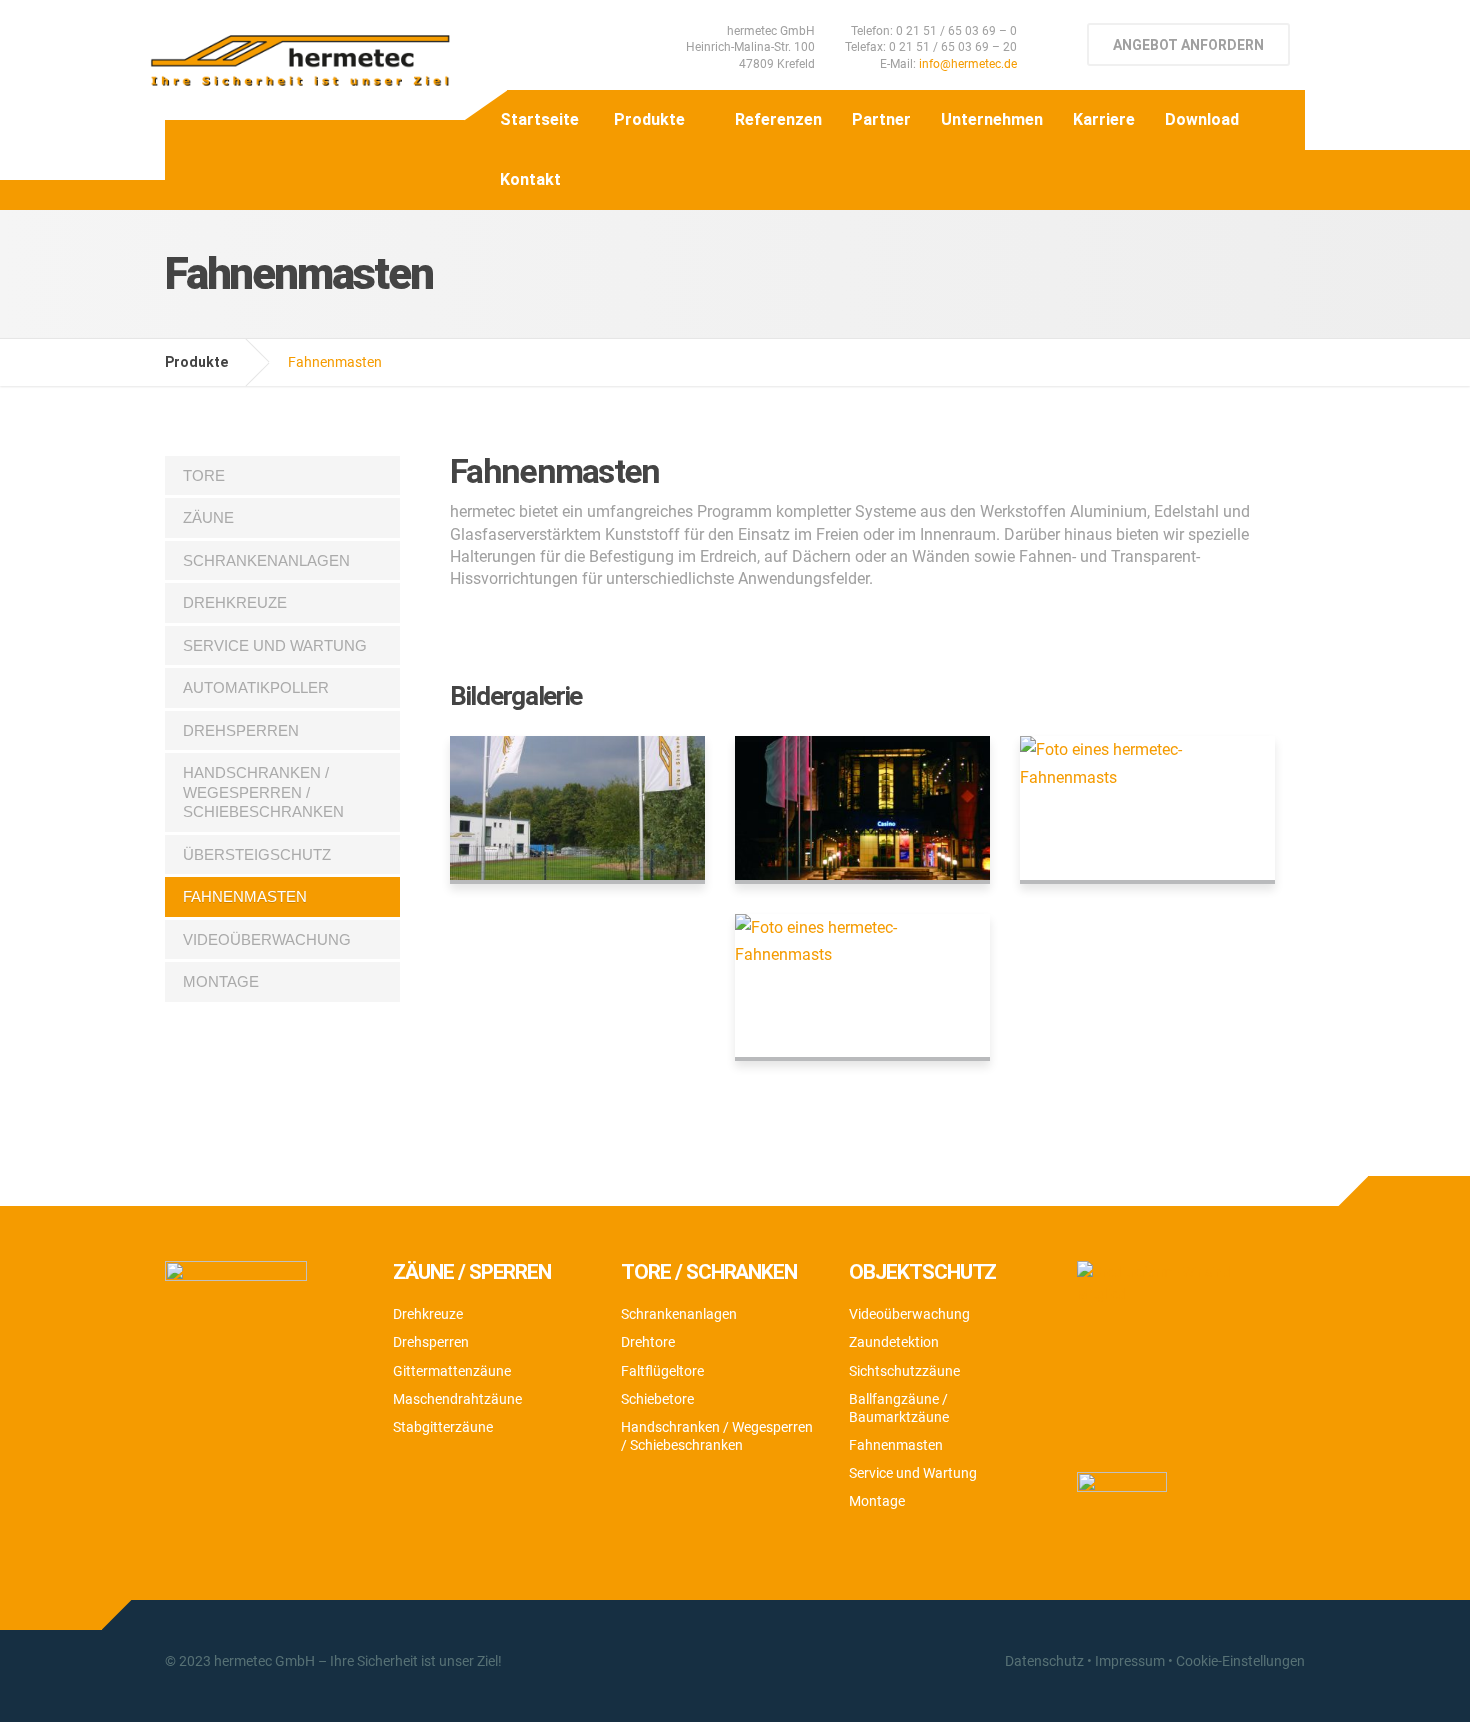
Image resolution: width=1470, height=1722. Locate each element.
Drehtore (648, 1342)
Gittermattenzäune (452, 1371)
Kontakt (530, 179)
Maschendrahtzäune (457, 1399)
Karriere (1104, 119)
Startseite (539, 119)
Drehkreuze (235, 602)
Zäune (208, 517)
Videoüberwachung (267, 939)
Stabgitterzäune (443, 1427)
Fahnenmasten (245, 896)
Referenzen (778, 119)
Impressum (1130, 1661)
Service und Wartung (275, 645)
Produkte (649, 119)
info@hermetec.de (968, 64)
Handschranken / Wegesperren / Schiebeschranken (263, 792)
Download (1202, 119)
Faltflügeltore (662, 1371)
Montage (221, 981)
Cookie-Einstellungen (1240, 1661)
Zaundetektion (894, 1342)
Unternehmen (992, 119)
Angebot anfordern (1188, 45)
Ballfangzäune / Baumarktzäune (899, 1408)
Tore (204, 475)
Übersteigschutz (257, 854)
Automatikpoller (256, 687)
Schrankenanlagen (266, 560)
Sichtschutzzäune (904, 1371)
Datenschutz (1044, 1661)
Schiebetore (657, 1399)
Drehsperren (241, 730)
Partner (881, 119)
